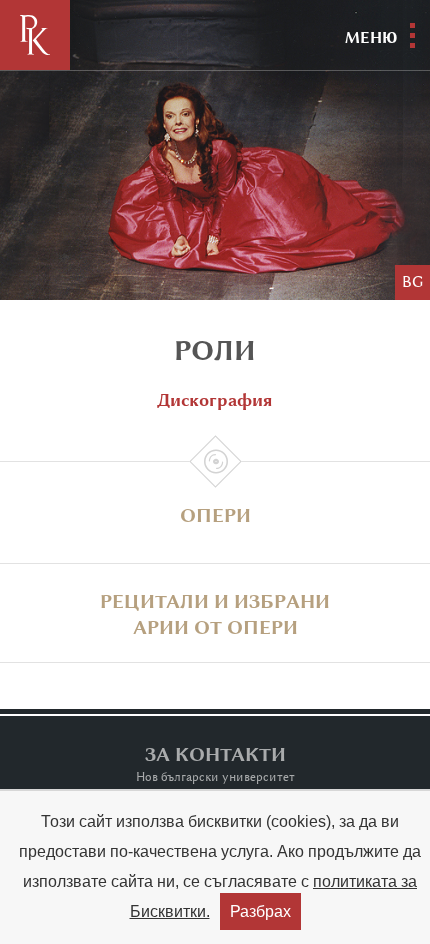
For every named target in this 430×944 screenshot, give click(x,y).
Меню (371, 37)
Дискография (215, 399)
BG (412, 282)
